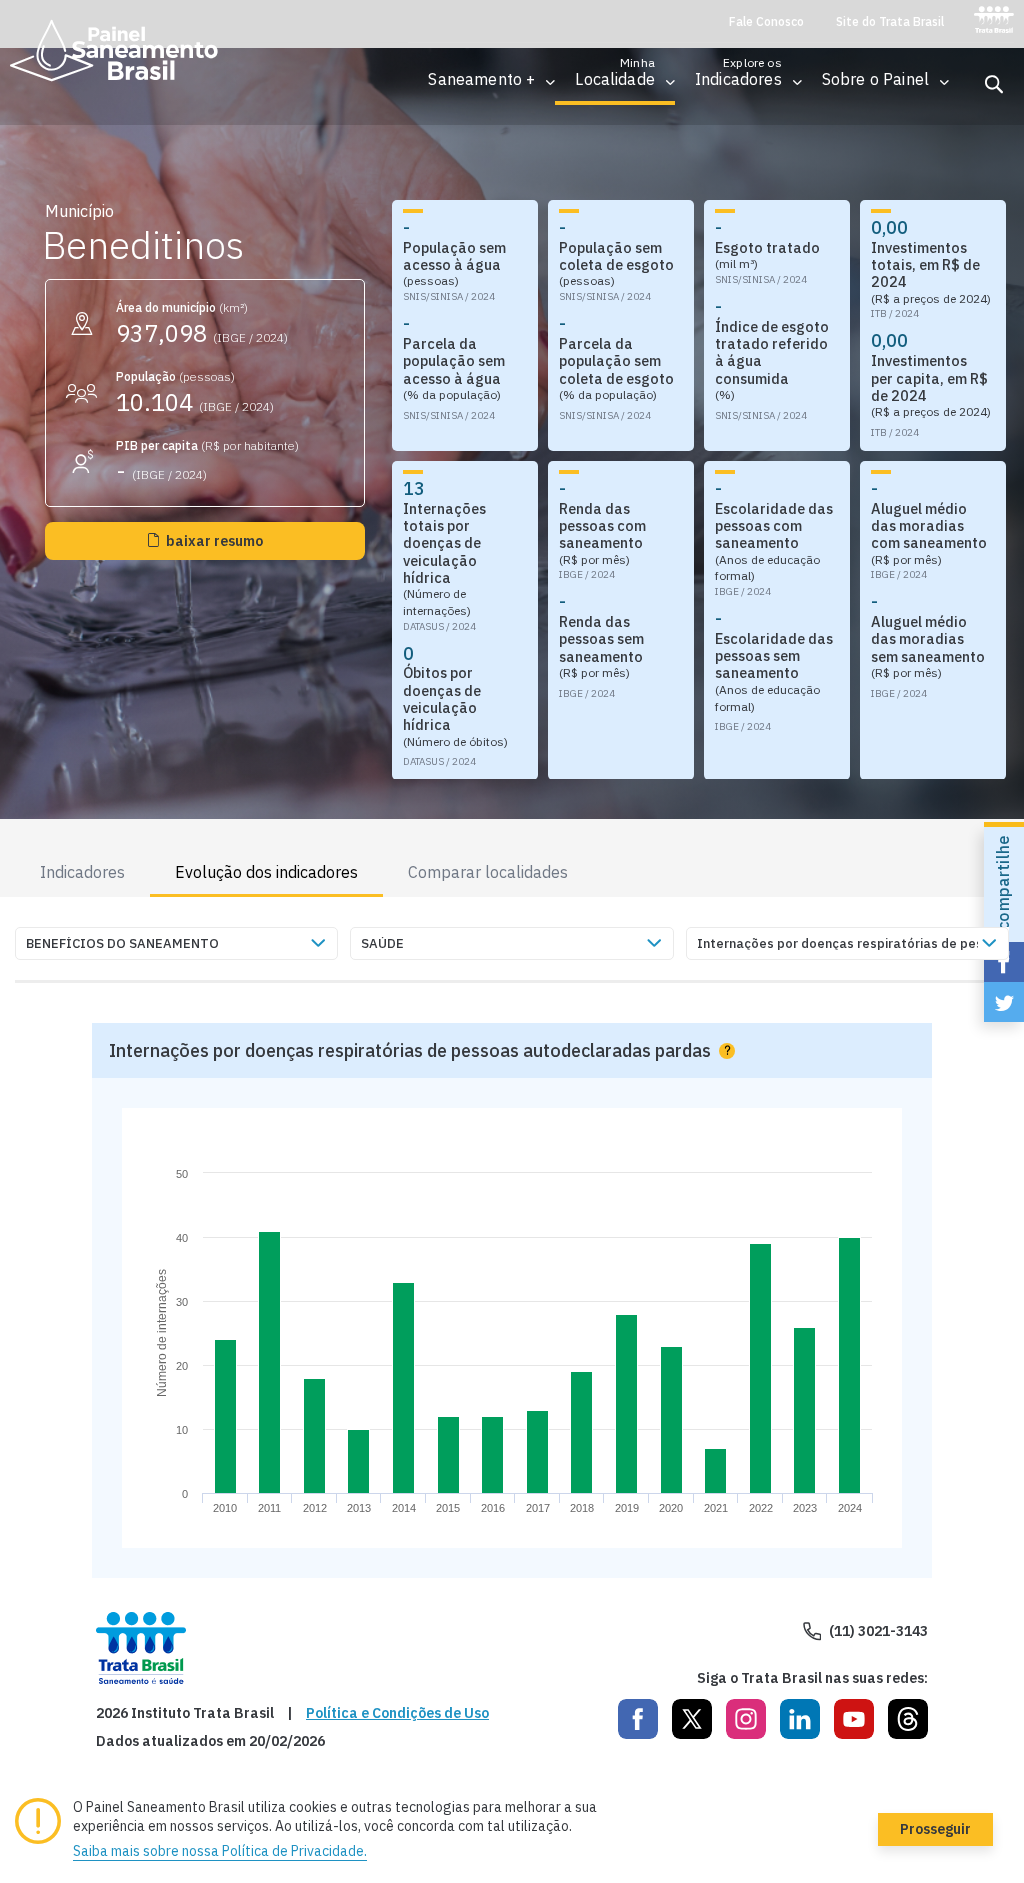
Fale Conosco (766, 22)
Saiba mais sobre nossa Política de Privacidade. (220, 1851)
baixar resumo (214, 541)
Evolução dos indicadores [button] (266, 872)
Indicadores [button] (82, 872)
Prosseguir (935, 1829)
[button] (481, 79)
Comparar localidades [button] (488, 872)
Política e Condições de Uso (397, 1713)
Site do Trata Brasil (890, 22)
